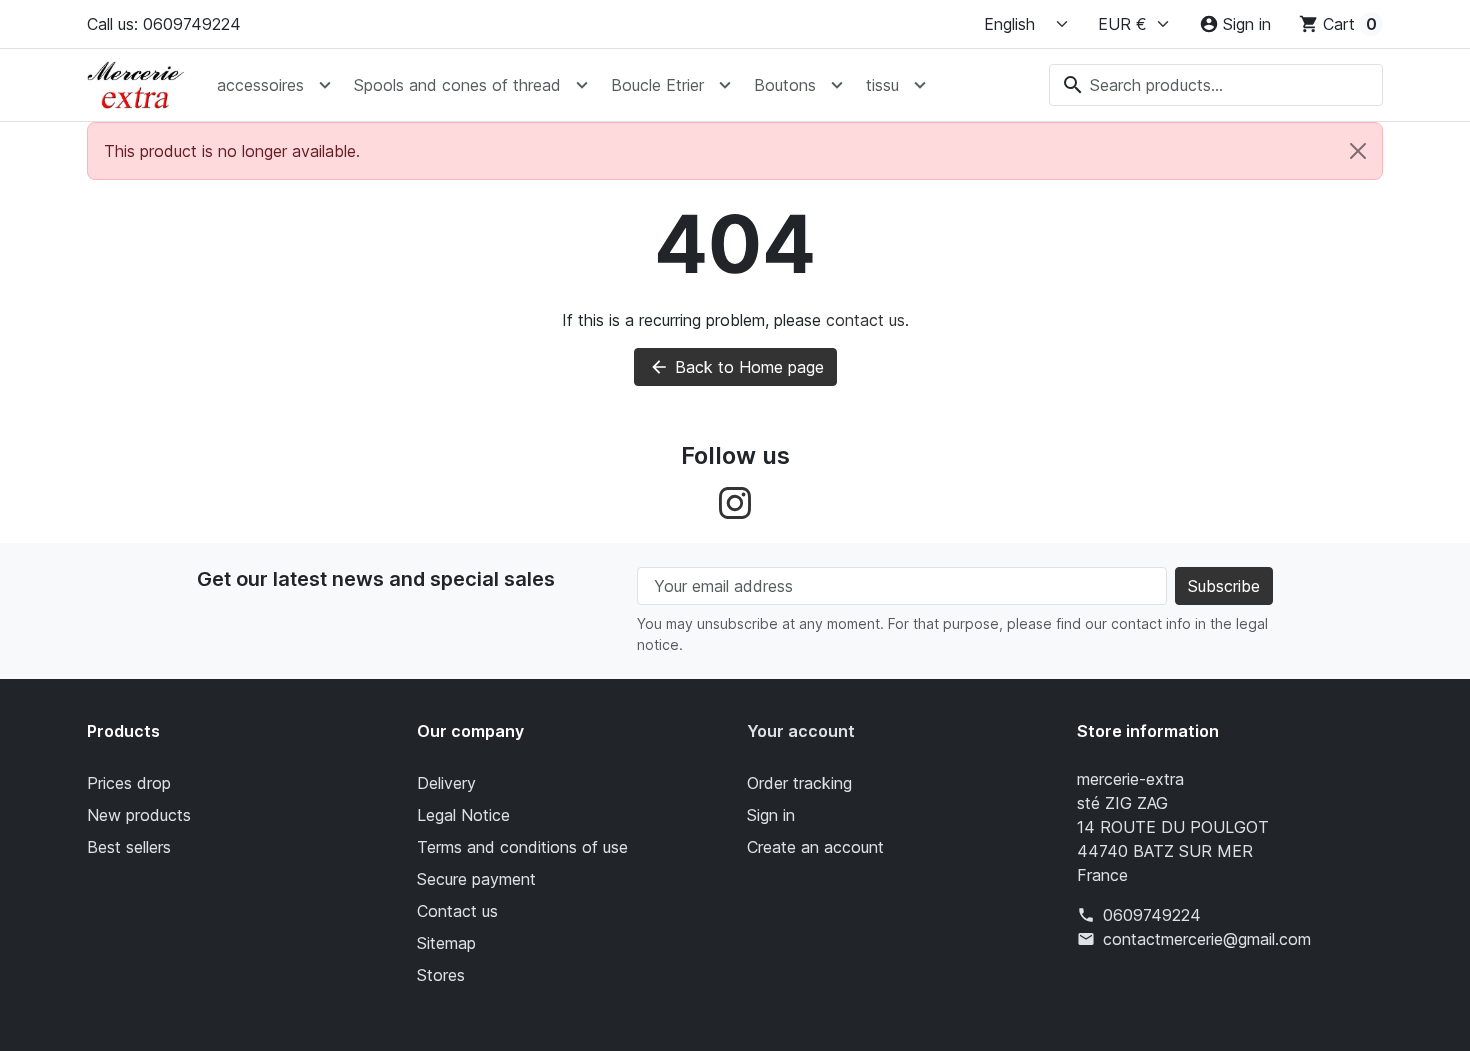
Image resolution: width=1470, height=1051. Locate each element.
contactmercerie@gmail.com (1207, 939)
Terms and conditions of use (522, 847)
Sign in (771, 815)
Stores (441, 975)
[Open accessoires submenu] (325, 85)
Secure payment (476, 879)
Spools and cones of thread (457, 85)
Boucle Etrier (657, 85)
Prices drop (129, 783)
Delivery (446, 783)
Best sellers (129, 847)
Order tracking (799, 783)
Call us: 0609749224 (164, 24)
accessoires (260, 85)
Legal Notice (463, 815)
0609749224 (1152, 915)
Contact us (457, 911)
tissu (882, 85)
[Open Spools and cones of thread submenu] (582, 85)
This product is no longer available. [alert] (232, 151)
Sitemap (446, 943)
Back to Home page (736, 367)
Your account (801, 731)
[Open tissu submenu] (920, 85)
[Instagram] (735, 501)
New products (139, 815)
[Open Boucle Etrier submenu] (725, 85)
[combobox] (1216, 85)
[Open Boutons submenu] (837, 85)
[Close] (1358, 151)
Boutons (785, 85)
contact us (865, 320)
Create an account (815, 847)
